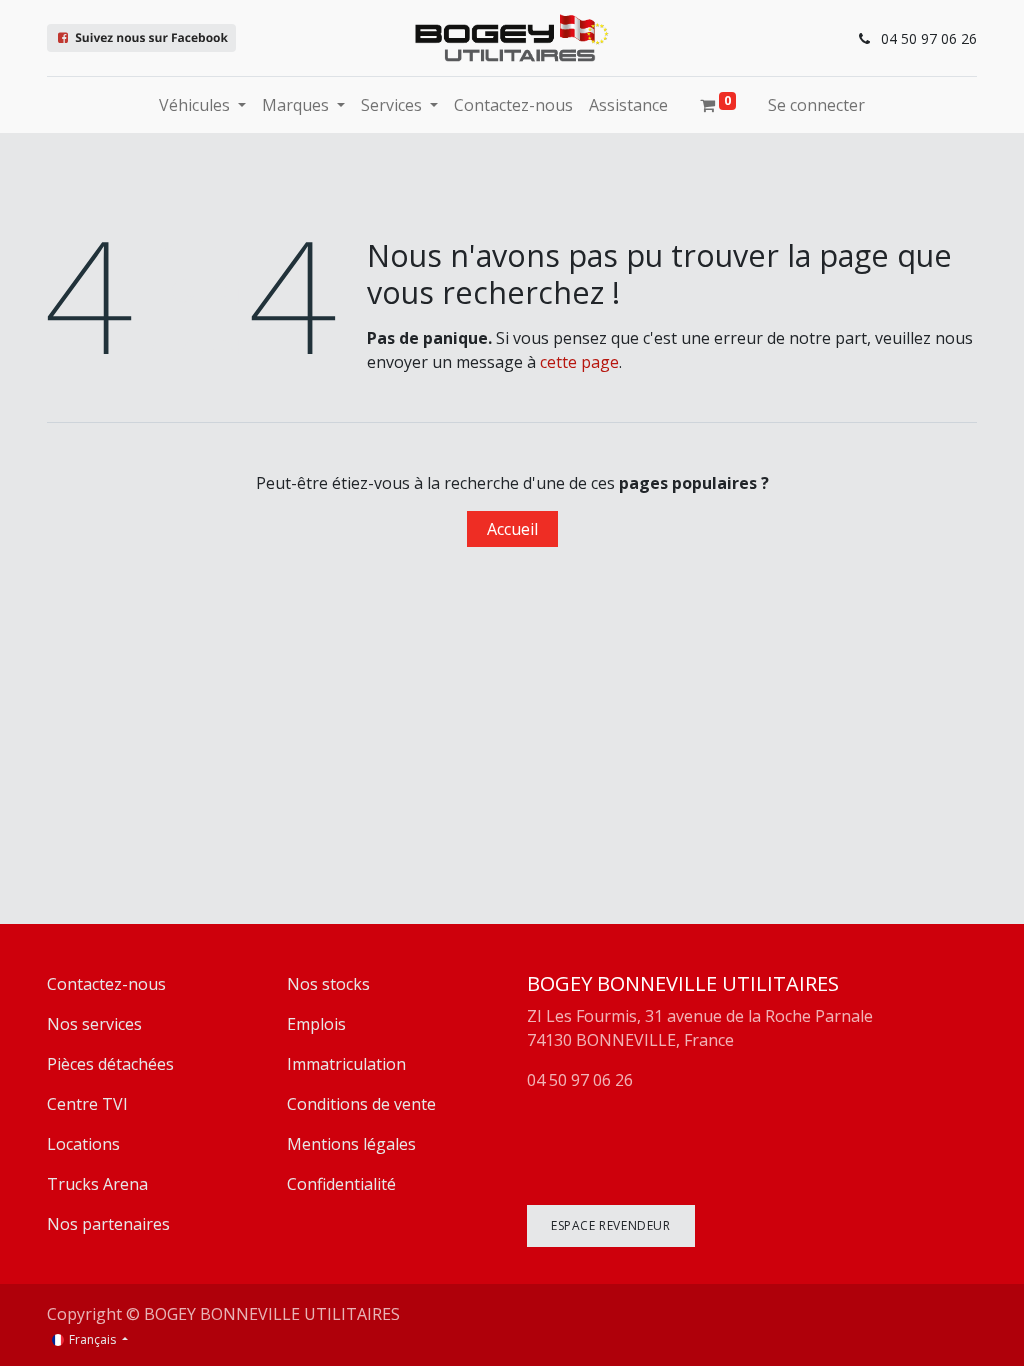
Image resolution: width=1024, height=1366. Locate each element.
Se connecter (816, 105)
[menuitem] (513, 105)
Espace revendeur (611, 1225)
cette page (579, 362)
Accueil (512, 529)
